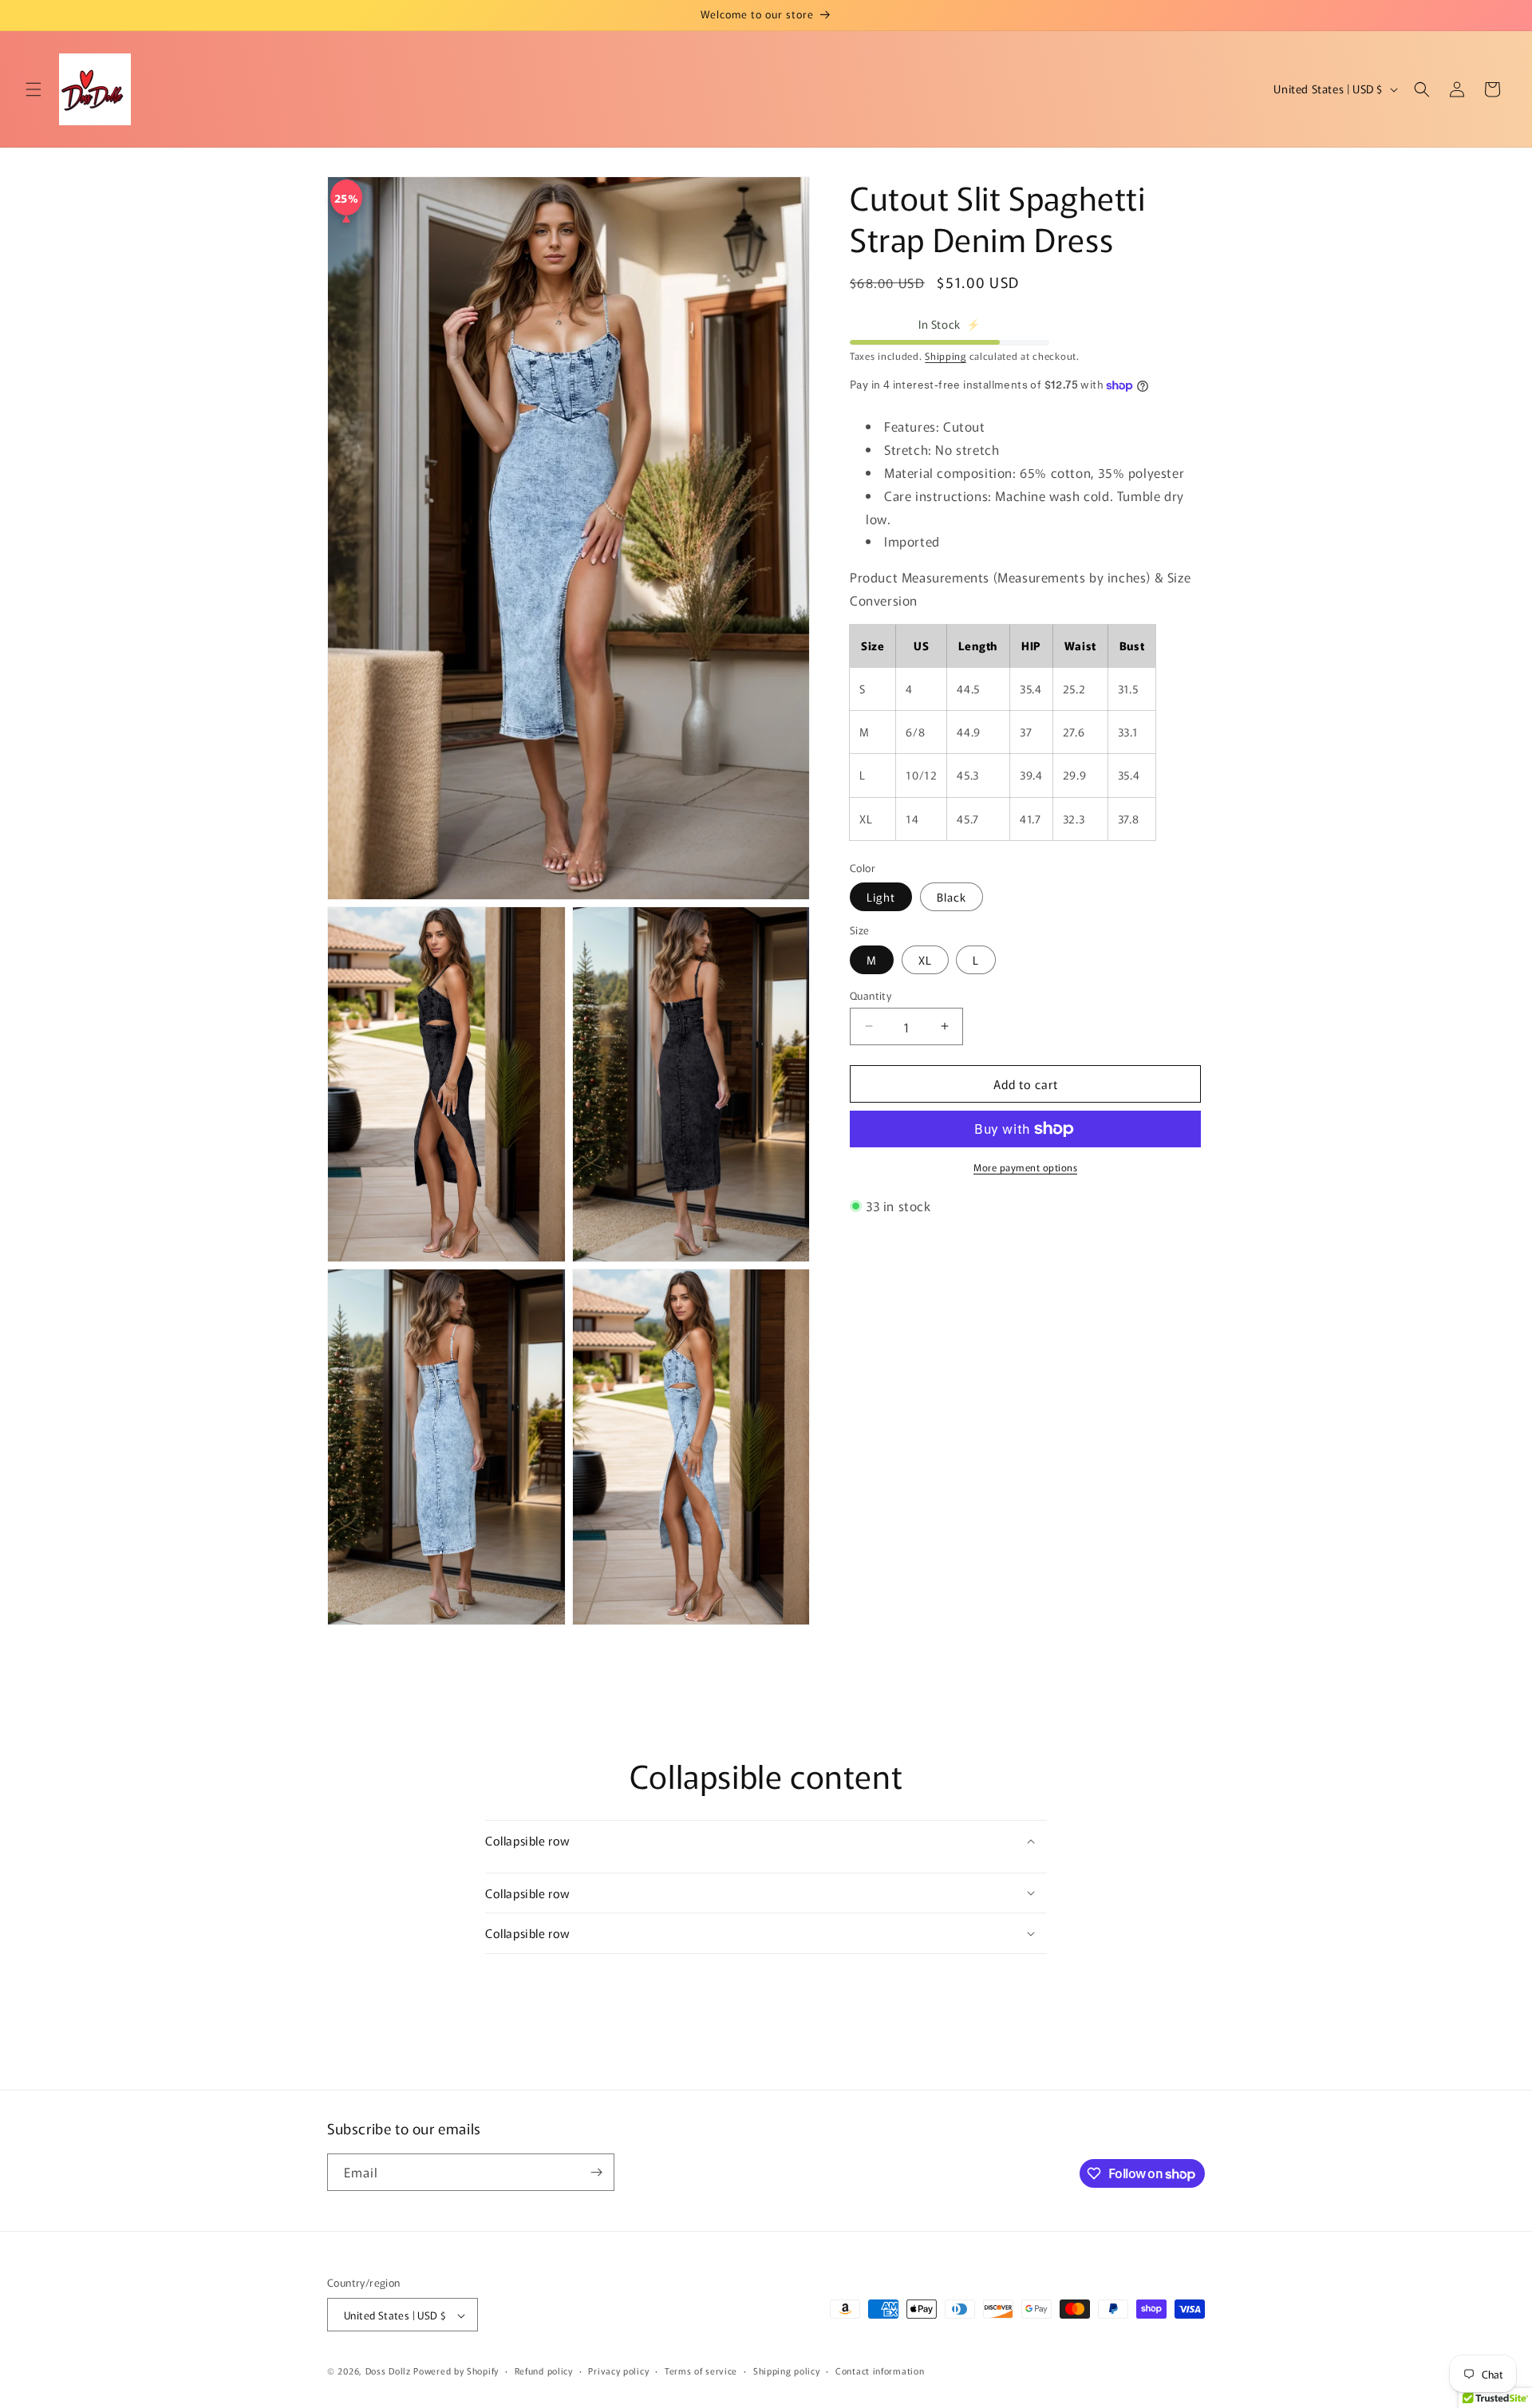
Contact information (880, 2370)
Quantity (871, 995)
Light (881, 897)
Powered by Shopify (456, 2371)
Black (952, 897)
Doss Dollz (390, 2371)
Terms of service (701, 2370)
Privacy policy (618, 2370)
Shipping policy (787, 2370)
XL (925, 959)
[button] (34, 89)
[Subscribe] (596, 2172)
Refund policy (544, 2370)
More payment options (1025, 1167)
